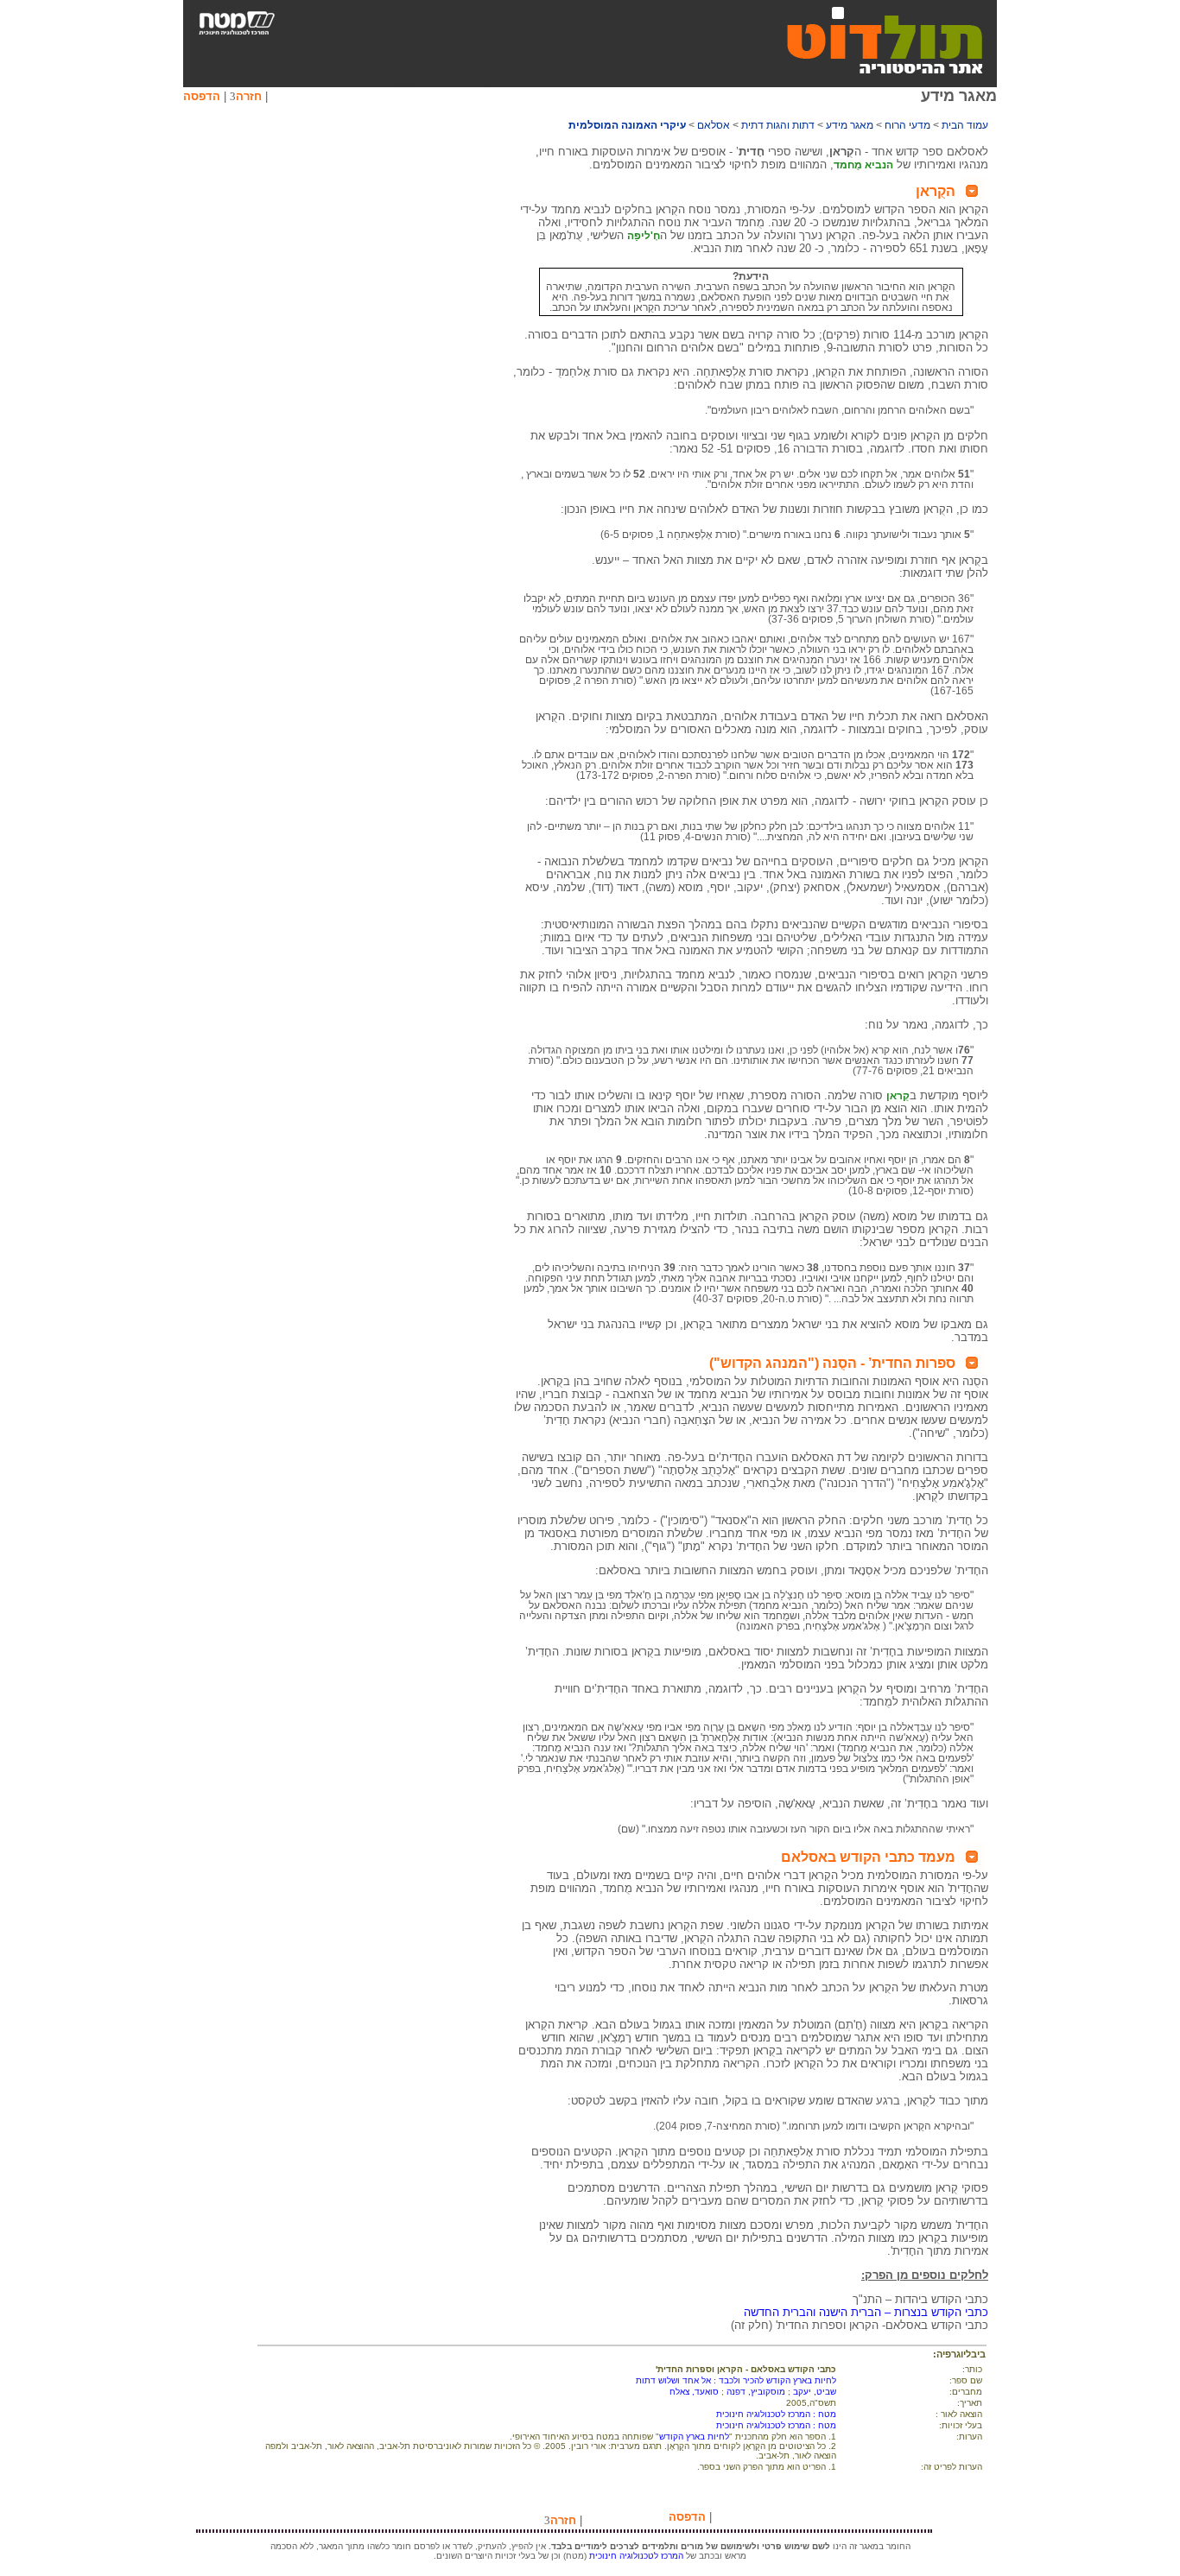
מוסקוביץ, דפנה (756, 2392)
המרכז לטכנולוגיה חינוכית (636, 2556)
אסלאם (714, 125)
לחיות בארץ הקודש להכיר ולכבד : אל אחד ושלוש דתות (736, 2380)
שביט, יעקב (815, 2392)
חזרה (249, 96)
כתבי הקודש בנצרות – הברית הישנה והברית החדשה (866, 2312)
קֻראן (898, 1096)
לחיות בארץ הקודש (694, 2437)
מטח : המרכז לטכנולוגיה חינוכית (776, 2414)
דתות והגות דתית (778, 125)
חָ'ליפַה (644, 236)
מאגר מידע (850, 125)
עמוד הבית (965, 125)
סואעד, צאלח (694, 2392)
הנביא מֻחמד (863, 165)
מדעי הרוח (907, 125)
